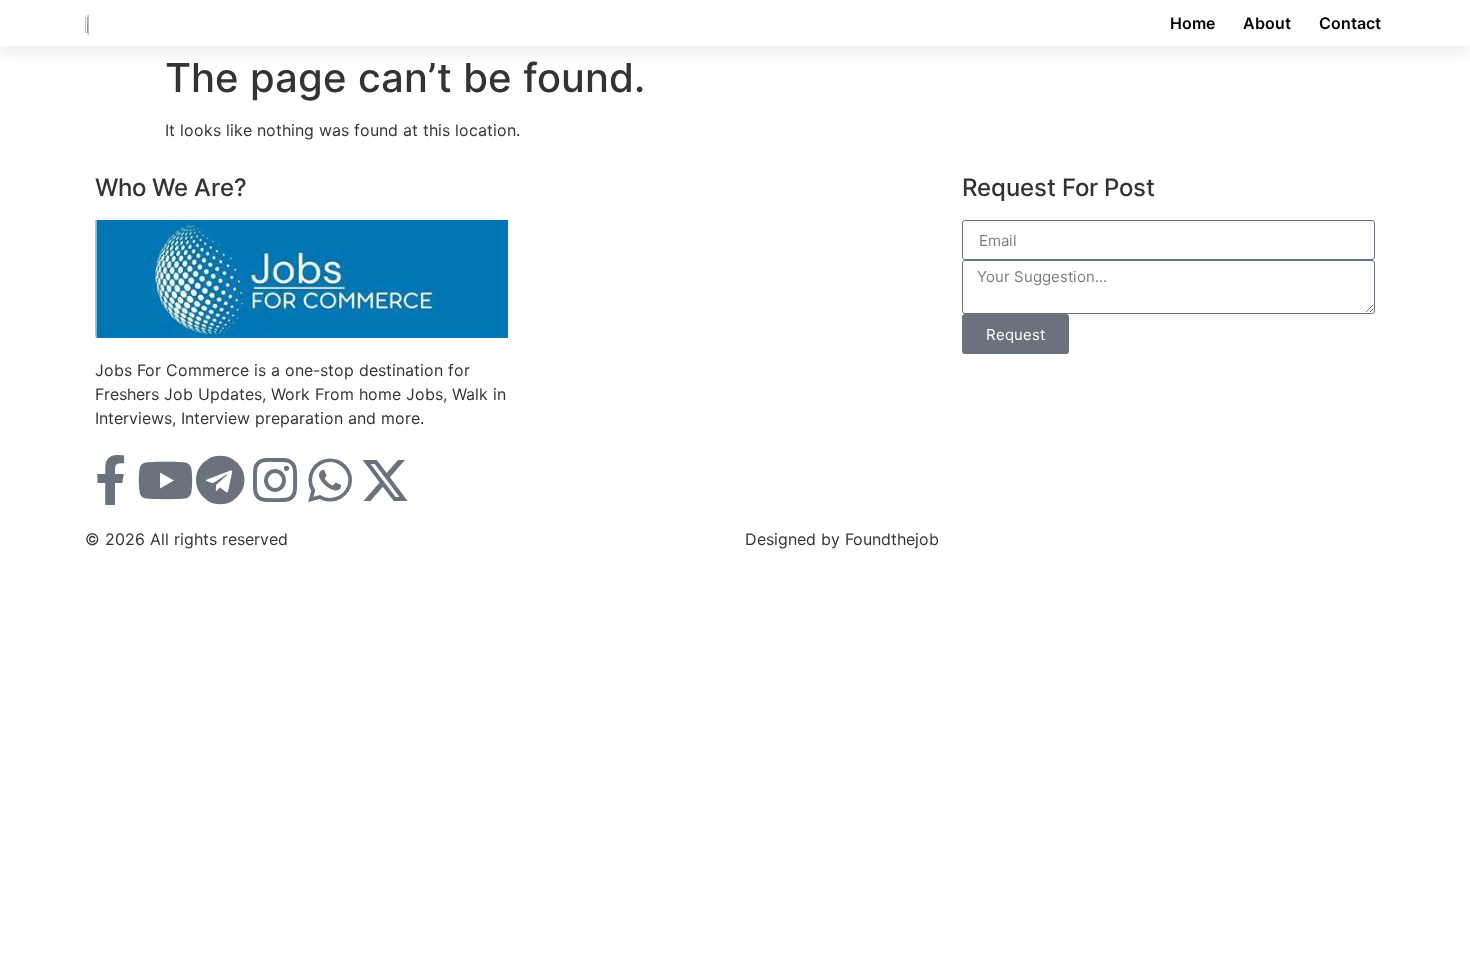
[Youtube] (165, 480)
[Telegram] (220, 480)
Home (1192, 23)
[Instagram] (275, 480)
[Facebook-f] (110, 480)
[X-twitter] (385, 480)
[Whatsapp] (330, 480)
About (1267, 23)
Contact (1350, 23)
